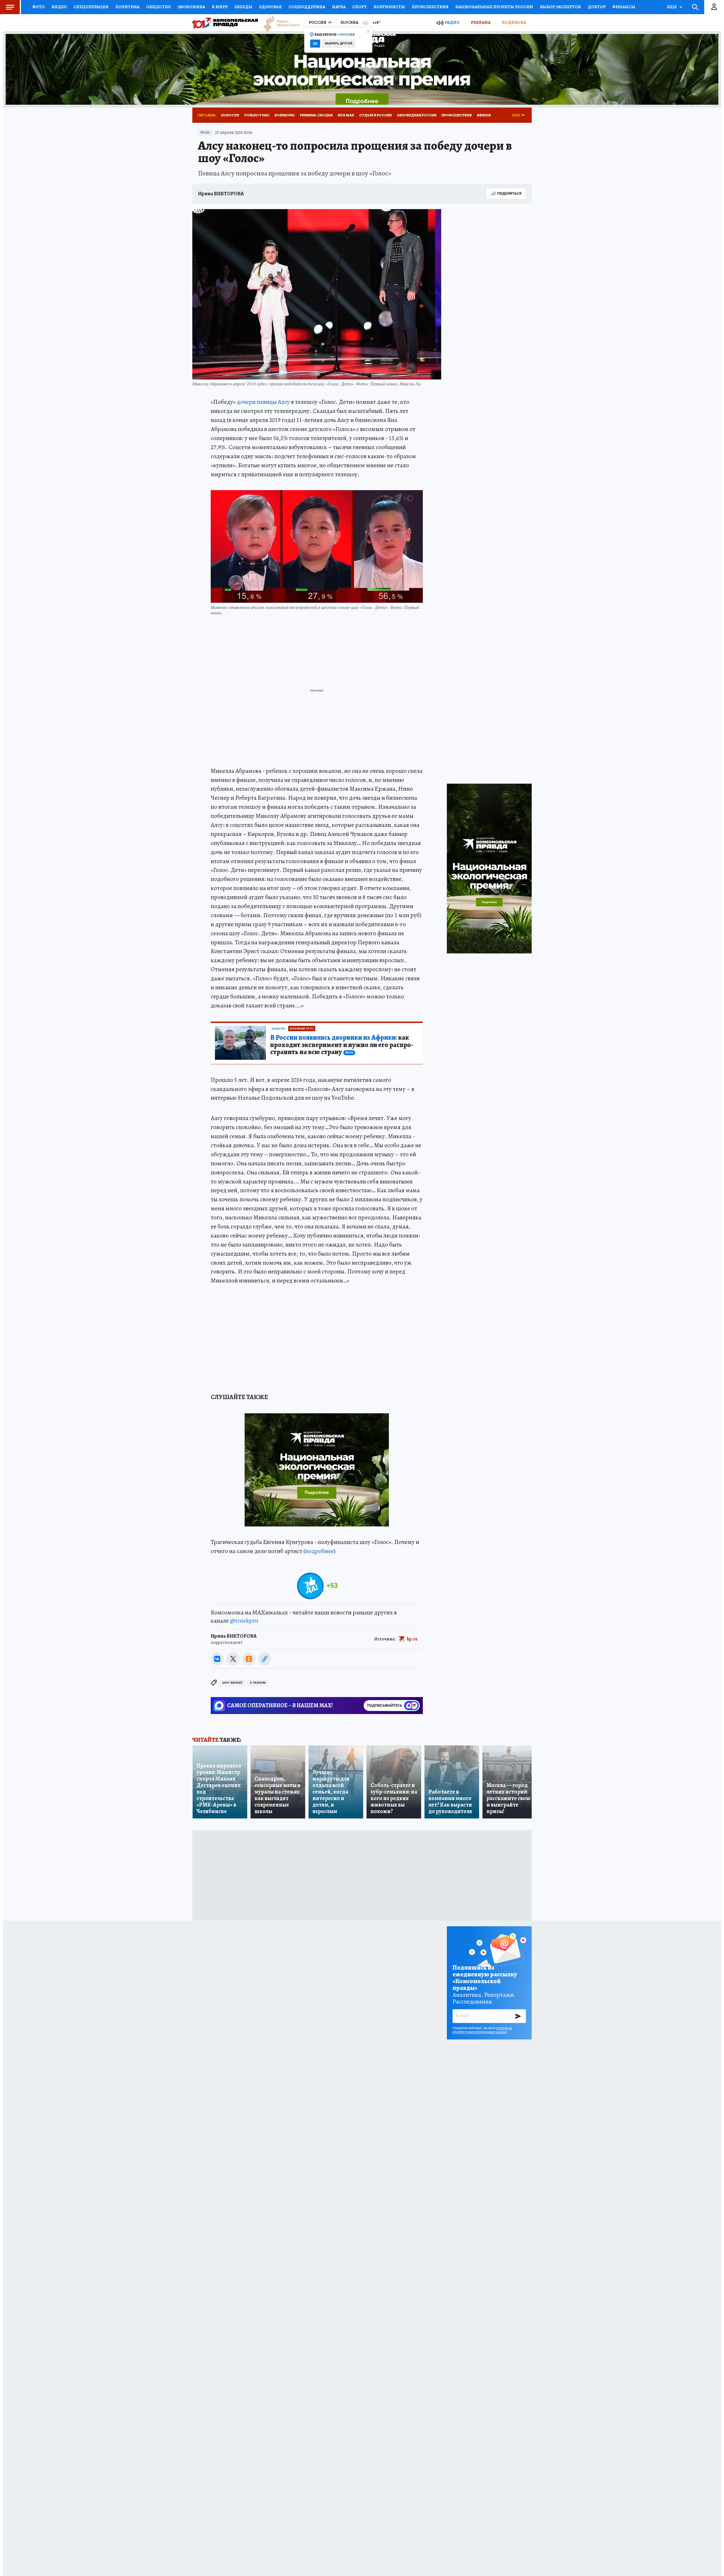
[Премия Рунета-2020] (279, 23)
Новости (230, 115)
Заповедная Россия (417, 115)
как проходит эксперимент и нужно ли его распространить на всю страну (342, 1045)
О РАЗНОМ (258, 1683)
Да (315, 43)
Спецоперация (91, 7)
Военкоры (285, 115)
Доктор (597, 7)
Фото (38, 7)
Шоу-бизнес (233, 1683)
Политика (127, 7)
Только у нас (257, 115)
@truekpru (244, 1621)
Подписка (514, 22)
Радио (452, 22)
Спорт (360, 7)
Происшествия (430, 7)
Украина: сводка (316, 115)
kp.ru (412, 1639)
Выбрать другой (339, 43)
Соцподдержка (307, 7)
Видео (59, 7)
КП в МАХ (346, 115)
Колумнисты (389, 7)
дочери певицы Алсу (263, 402)
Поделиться (509, 193)
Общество (159, 7)
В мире (220, 7)
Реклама (481, 22)
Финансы (624, 7)
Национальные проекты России (494, 7)
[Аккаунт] (714, 7)
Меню (10, 7)
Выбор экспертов (560, 7)
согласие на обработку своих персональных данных (482, 2030)
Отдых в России (375, 115)
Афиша (484, 115)
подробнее (319, 1551)
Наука (339, 7)
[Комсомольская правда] (225, 23)
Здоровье (270, 7)
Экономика (191, 7)
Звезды (243, 7)
